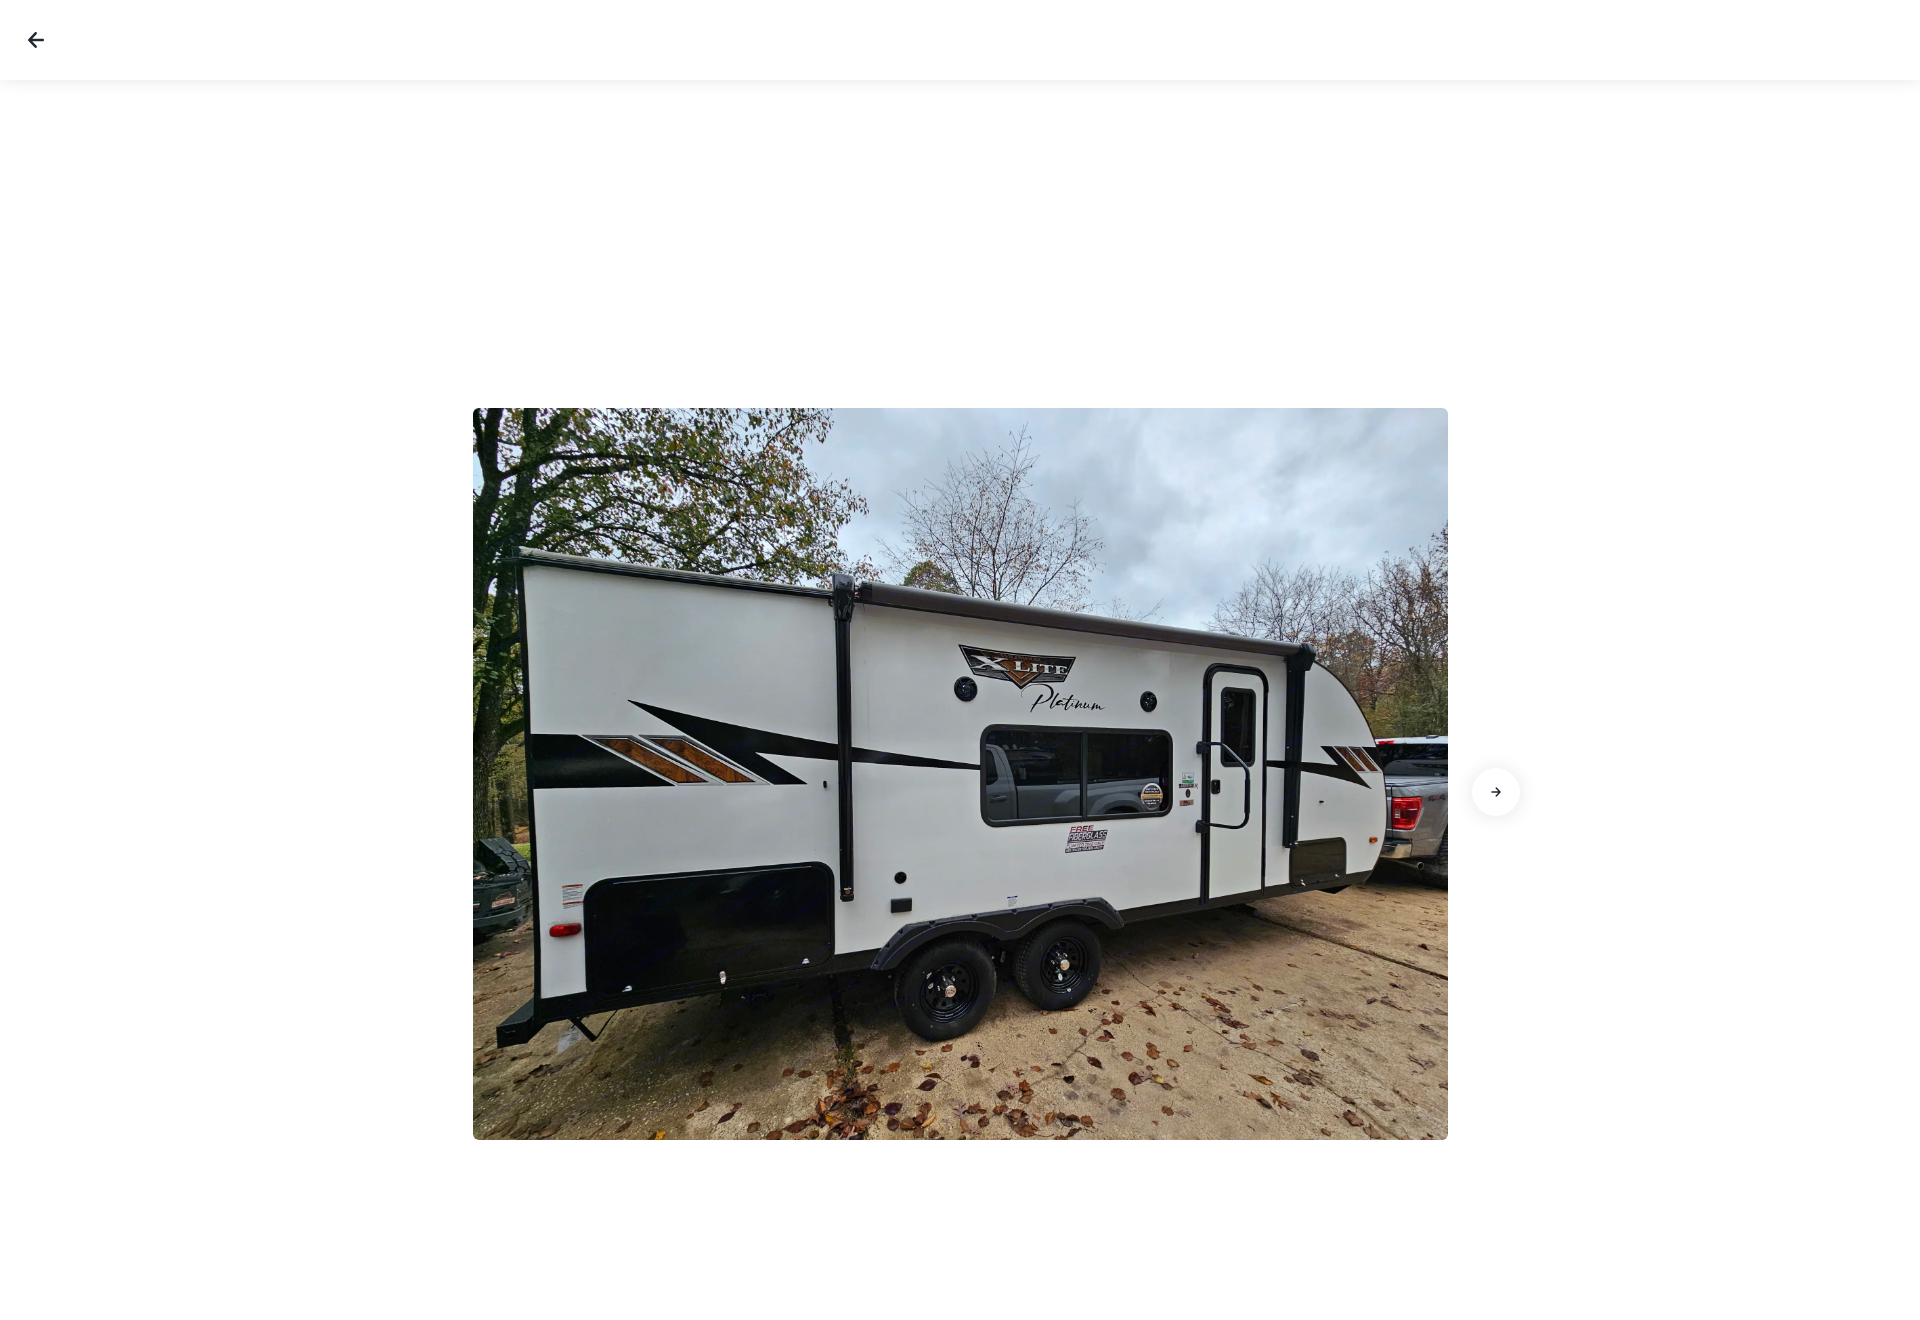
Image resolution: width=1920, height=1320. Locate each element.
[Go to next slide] (1496, 792)
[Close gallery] (36, 40)
